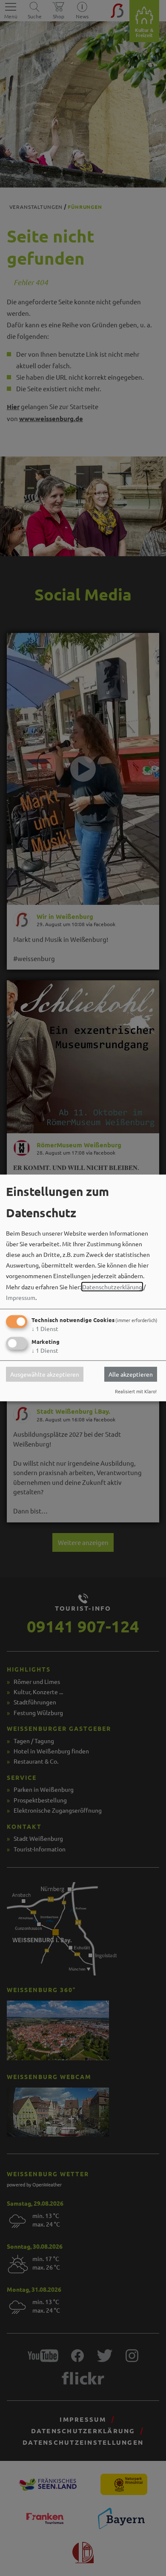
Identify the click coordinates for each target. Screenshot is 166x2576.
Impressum (21, 1297)
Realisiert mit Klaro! (136, 1391)
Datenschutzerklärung (112, 1286)
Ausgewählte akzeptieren (45, 1374)
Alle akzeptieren (131, 1374)
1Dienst (45, 1328)
